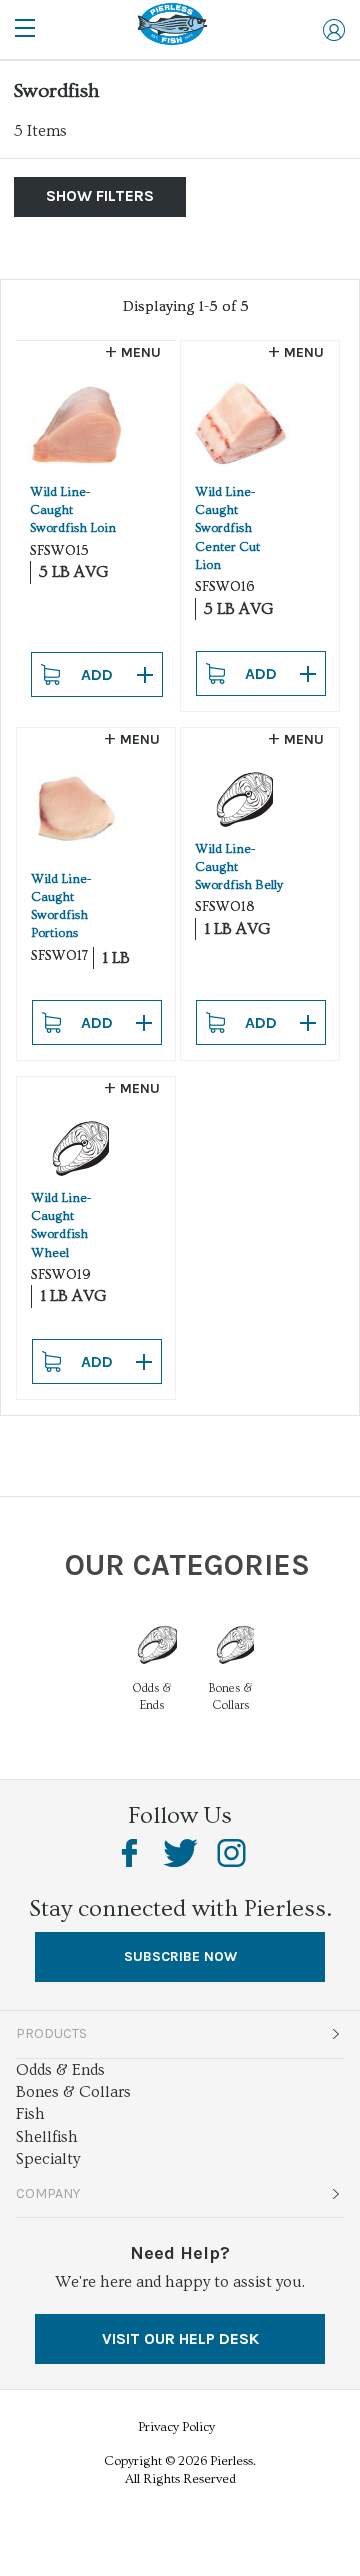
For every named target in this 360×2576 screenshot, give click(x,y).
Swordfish (56, 91)
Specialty (48, 2159)
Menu (141, 352)
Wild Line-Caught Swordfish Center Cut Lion (227, 528)
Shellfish (47, 2137)
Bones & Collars (73, 2092)
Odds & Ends (60, 2070)
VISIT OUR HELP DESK (180, 2338)
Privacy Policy (176, 2427)
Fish (30, 2114)
